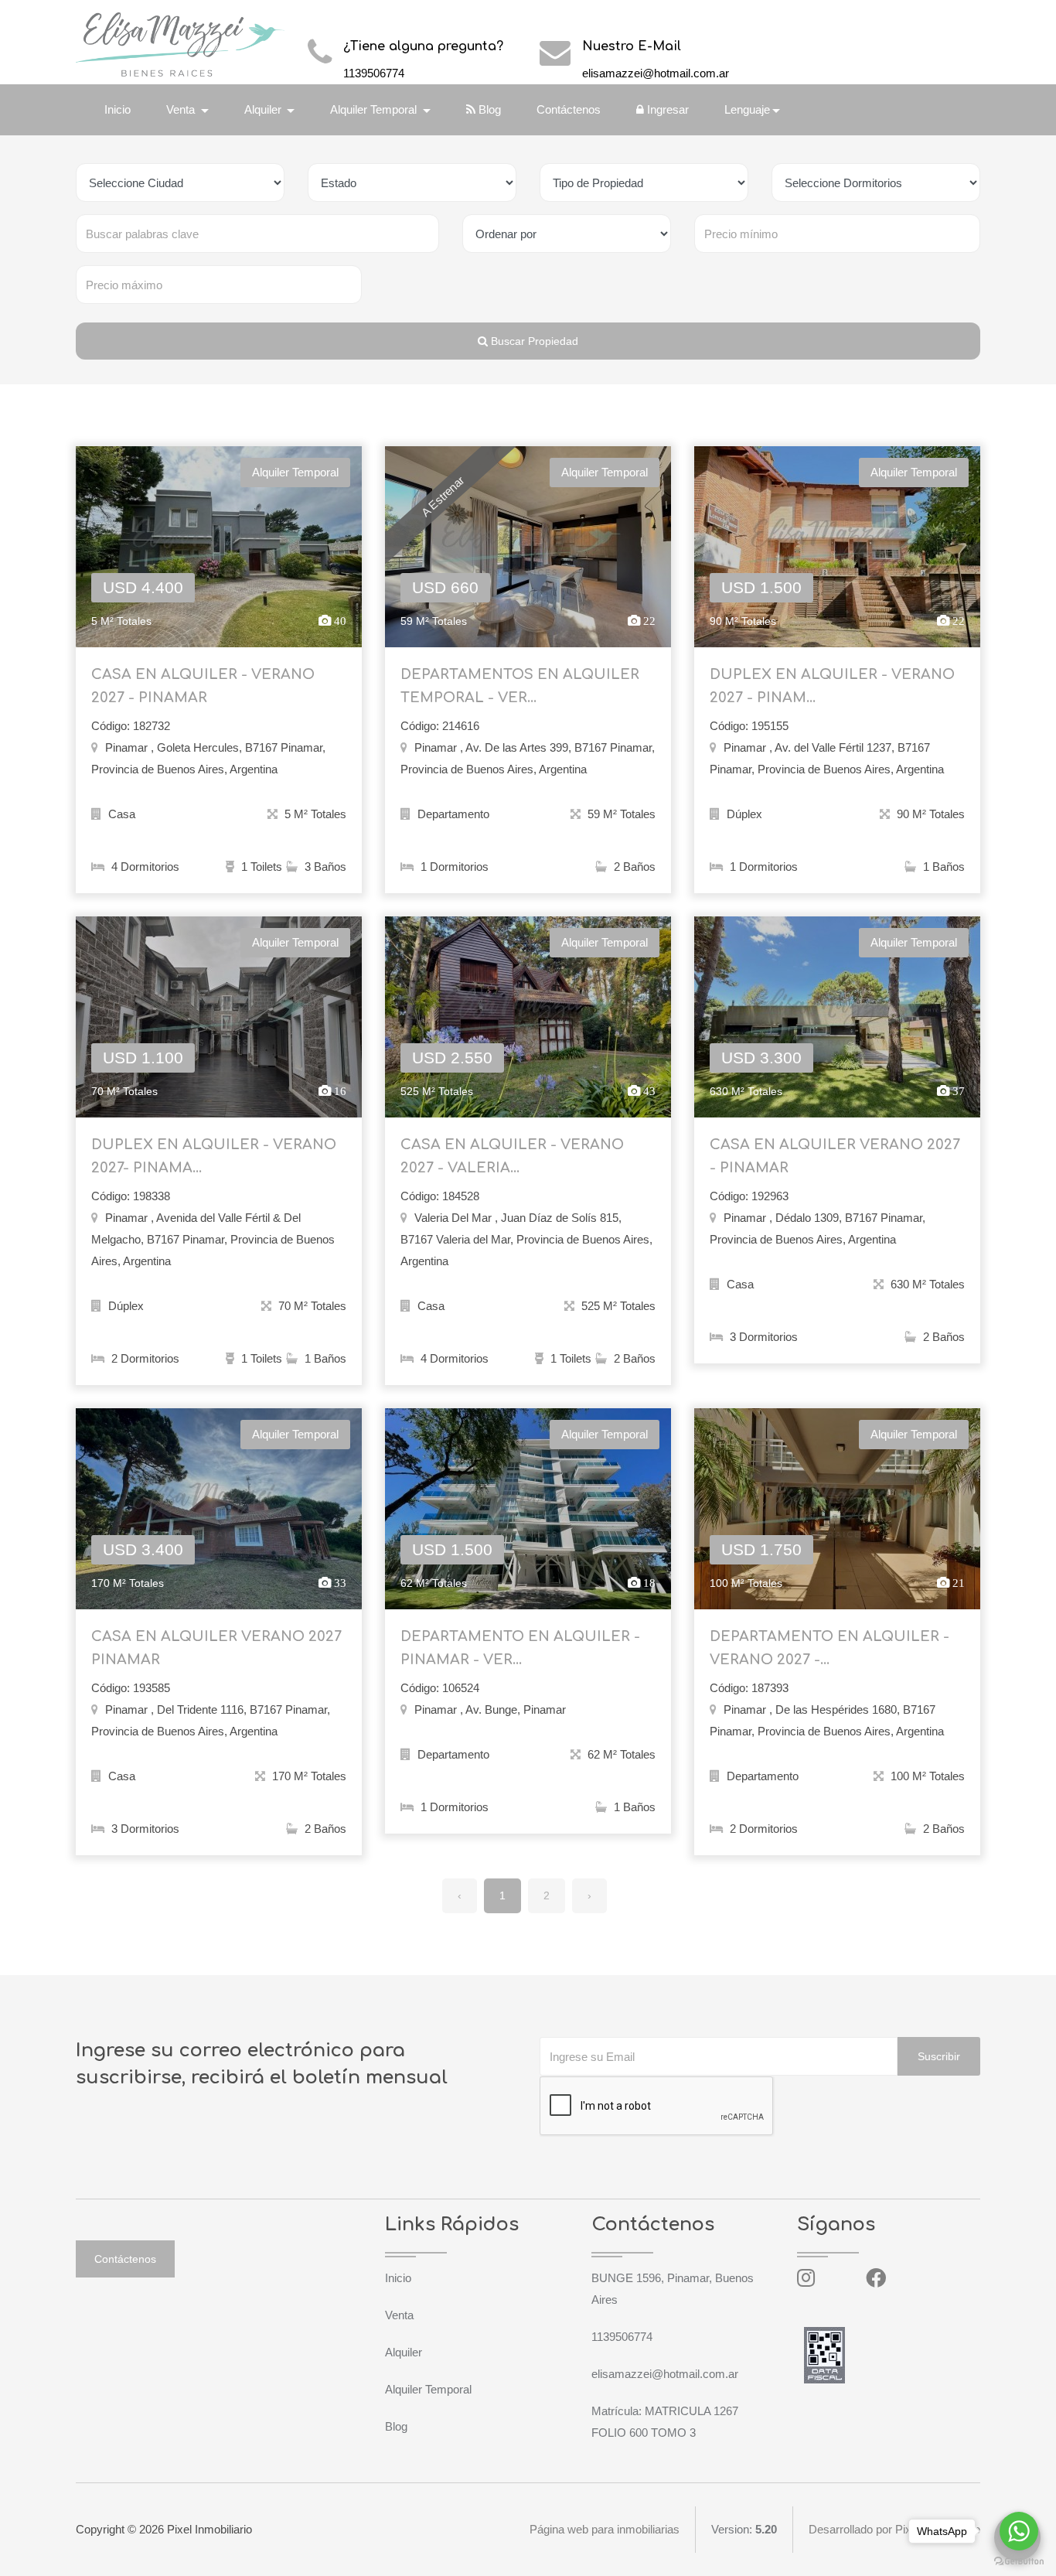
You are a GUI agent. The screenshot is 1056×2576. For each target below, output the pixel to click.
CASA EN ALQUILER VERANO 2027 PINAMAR (216, 1648)
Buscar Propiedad (533, 341)
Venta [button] (182, 109)
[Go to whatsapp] (1019, 2531)
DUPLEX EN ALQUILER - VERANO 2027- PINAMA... (214, 1156)
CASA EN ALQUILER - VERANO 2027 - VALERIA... (512, 1156)
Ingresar (666, 109)
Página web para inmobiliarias (605, 2529)
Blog (488, 109)
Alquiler (404, 2352)
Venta (399, 2315)
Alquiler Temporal (428, 2389)
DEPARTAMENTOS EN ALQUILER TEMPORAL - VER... (520, 686)
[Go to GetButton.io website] (1019, 2561)
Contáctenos (569, 109)
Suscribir (939, 2056)
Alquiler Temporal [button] (375, 109)
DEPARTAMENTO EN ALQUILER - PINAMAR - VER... (520, 1648)
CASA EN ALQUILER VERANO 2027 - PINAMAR (835, 1156)
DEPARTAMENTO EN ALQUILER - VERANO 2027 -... (829, 1648)
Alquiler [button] (264, 109)
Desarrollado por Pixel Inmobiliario (894, 2529)
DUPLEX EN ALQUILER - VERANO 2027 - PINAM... (832, 686)
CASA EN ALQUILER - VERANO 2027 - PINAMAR (203, 686)
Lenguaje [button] (747, 109)
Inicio (118, 109)
